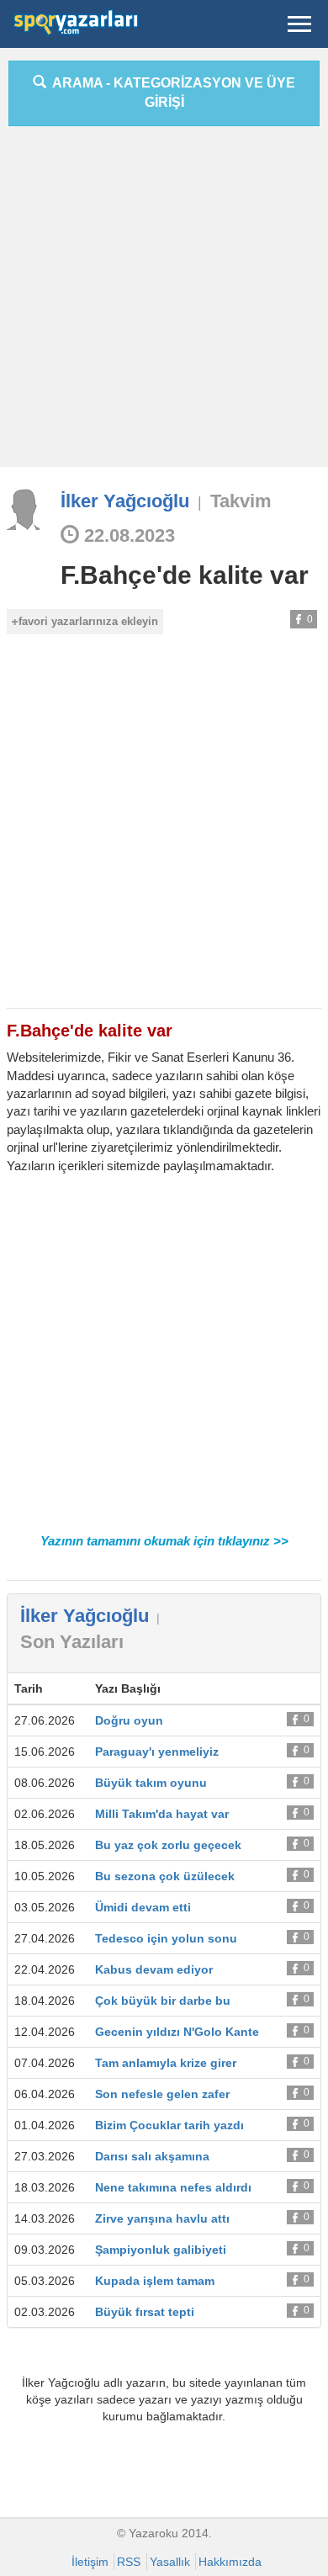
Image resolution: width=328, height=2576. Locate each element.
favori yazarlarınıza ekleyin (88, 621)
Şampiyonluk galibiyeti (161, 2250)
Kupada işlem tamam (155, 2281)
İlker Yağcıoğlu (125, 501)
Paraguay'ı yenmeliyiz (157, 1752)
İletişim (90, 2562)
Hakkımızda (230, 2562)
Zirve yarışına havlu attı (162, 2218)
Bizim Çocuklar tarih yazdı (169, 2125)
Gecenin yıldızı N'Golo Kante (177, 2032)
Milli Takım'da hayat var (162, 1814)
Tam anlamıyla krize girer (166, 2063)
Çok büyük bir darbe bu (163, 2001)
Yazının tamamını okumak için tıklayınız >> (164, 1541)
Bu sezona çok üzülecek (165, 1876)
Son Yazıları (72, 1642)
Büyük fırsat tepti (145, 2312)
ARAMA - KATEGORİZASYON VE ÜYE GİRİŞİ (171, 93)
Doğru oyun (129, 1720)
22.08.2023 (127, 535)
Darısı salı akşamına (152, 2156)
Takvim (241, 501)
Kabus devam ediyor (154, 1969)
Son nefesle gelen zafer (162, 2094)
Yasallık (170, 2562)
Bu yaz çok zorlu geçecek (168, 1845)
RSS (129, 2562)
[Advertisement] (164, 303)
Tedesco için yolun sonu (166, 1938)
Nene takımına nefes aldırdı (173, 2187)
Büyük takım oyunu (151, 1783)
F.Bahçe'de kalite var (185, 575)
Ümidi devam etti (143, 1907)
